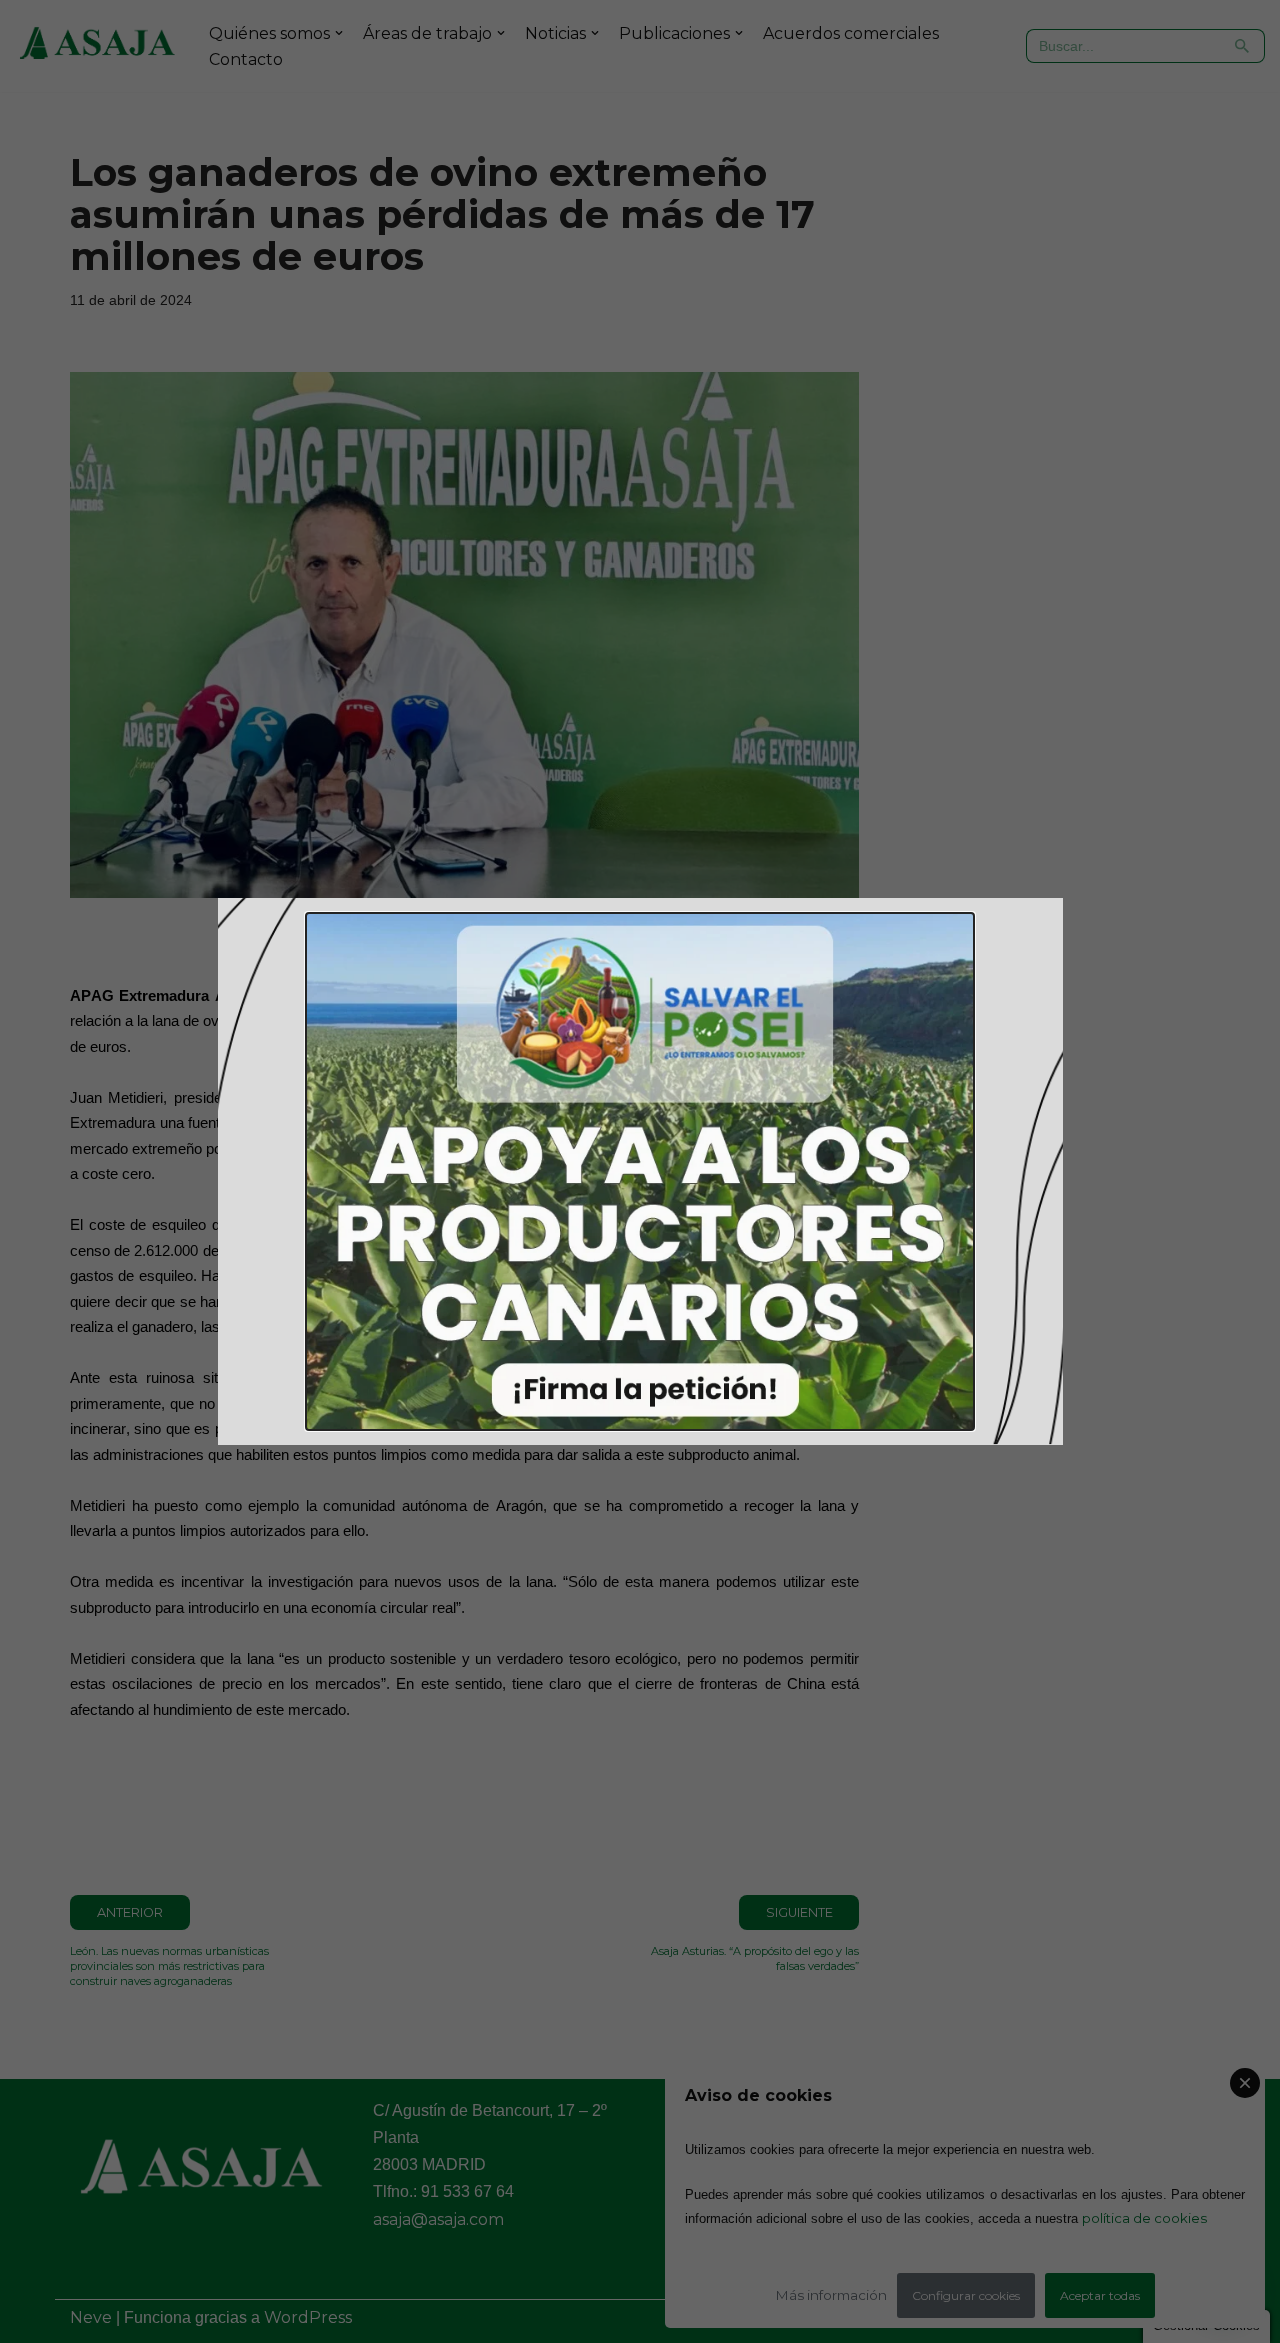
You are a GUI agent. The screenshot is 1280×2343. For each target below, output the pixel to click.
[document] (640, 1171)
